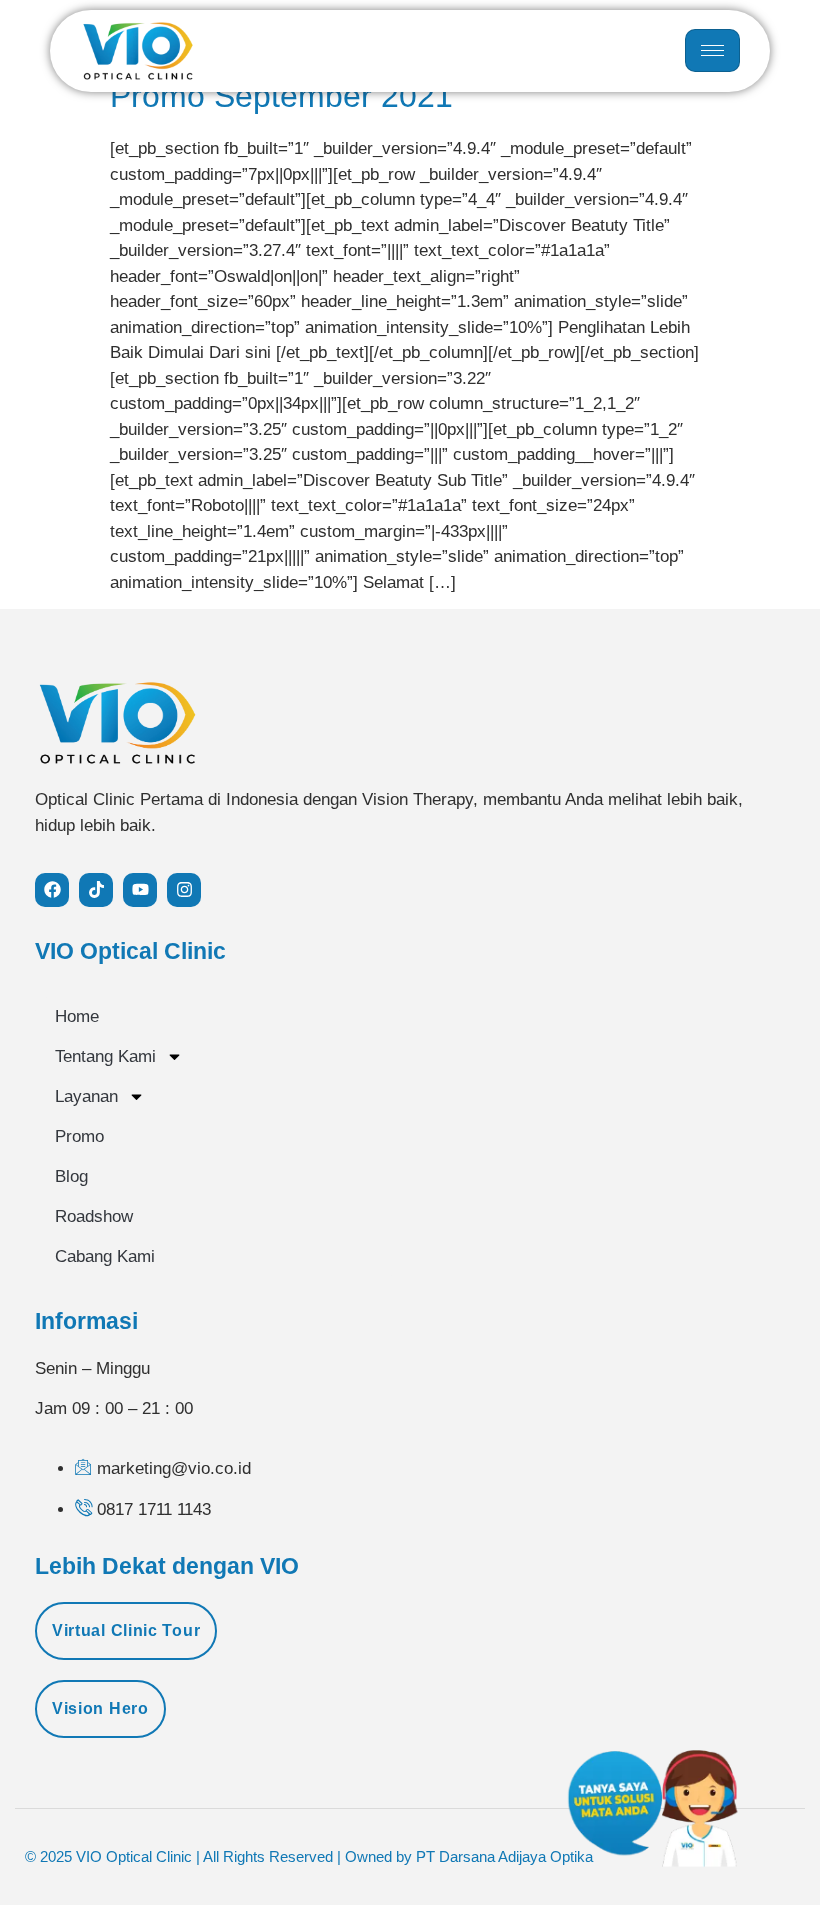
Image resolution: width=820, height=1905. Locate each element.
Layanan (86, 1096)
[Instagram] (184, 890)
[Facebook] (52, 890)
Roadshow (94, 1216)
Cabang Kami (105, 1256)
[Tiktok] (96, 890)
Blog (71, 1176)
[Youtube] (140, 890)
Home (77, 1016)
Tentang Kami (105, 1056)
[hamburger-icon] (712, 50)
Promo (79, 1136)
